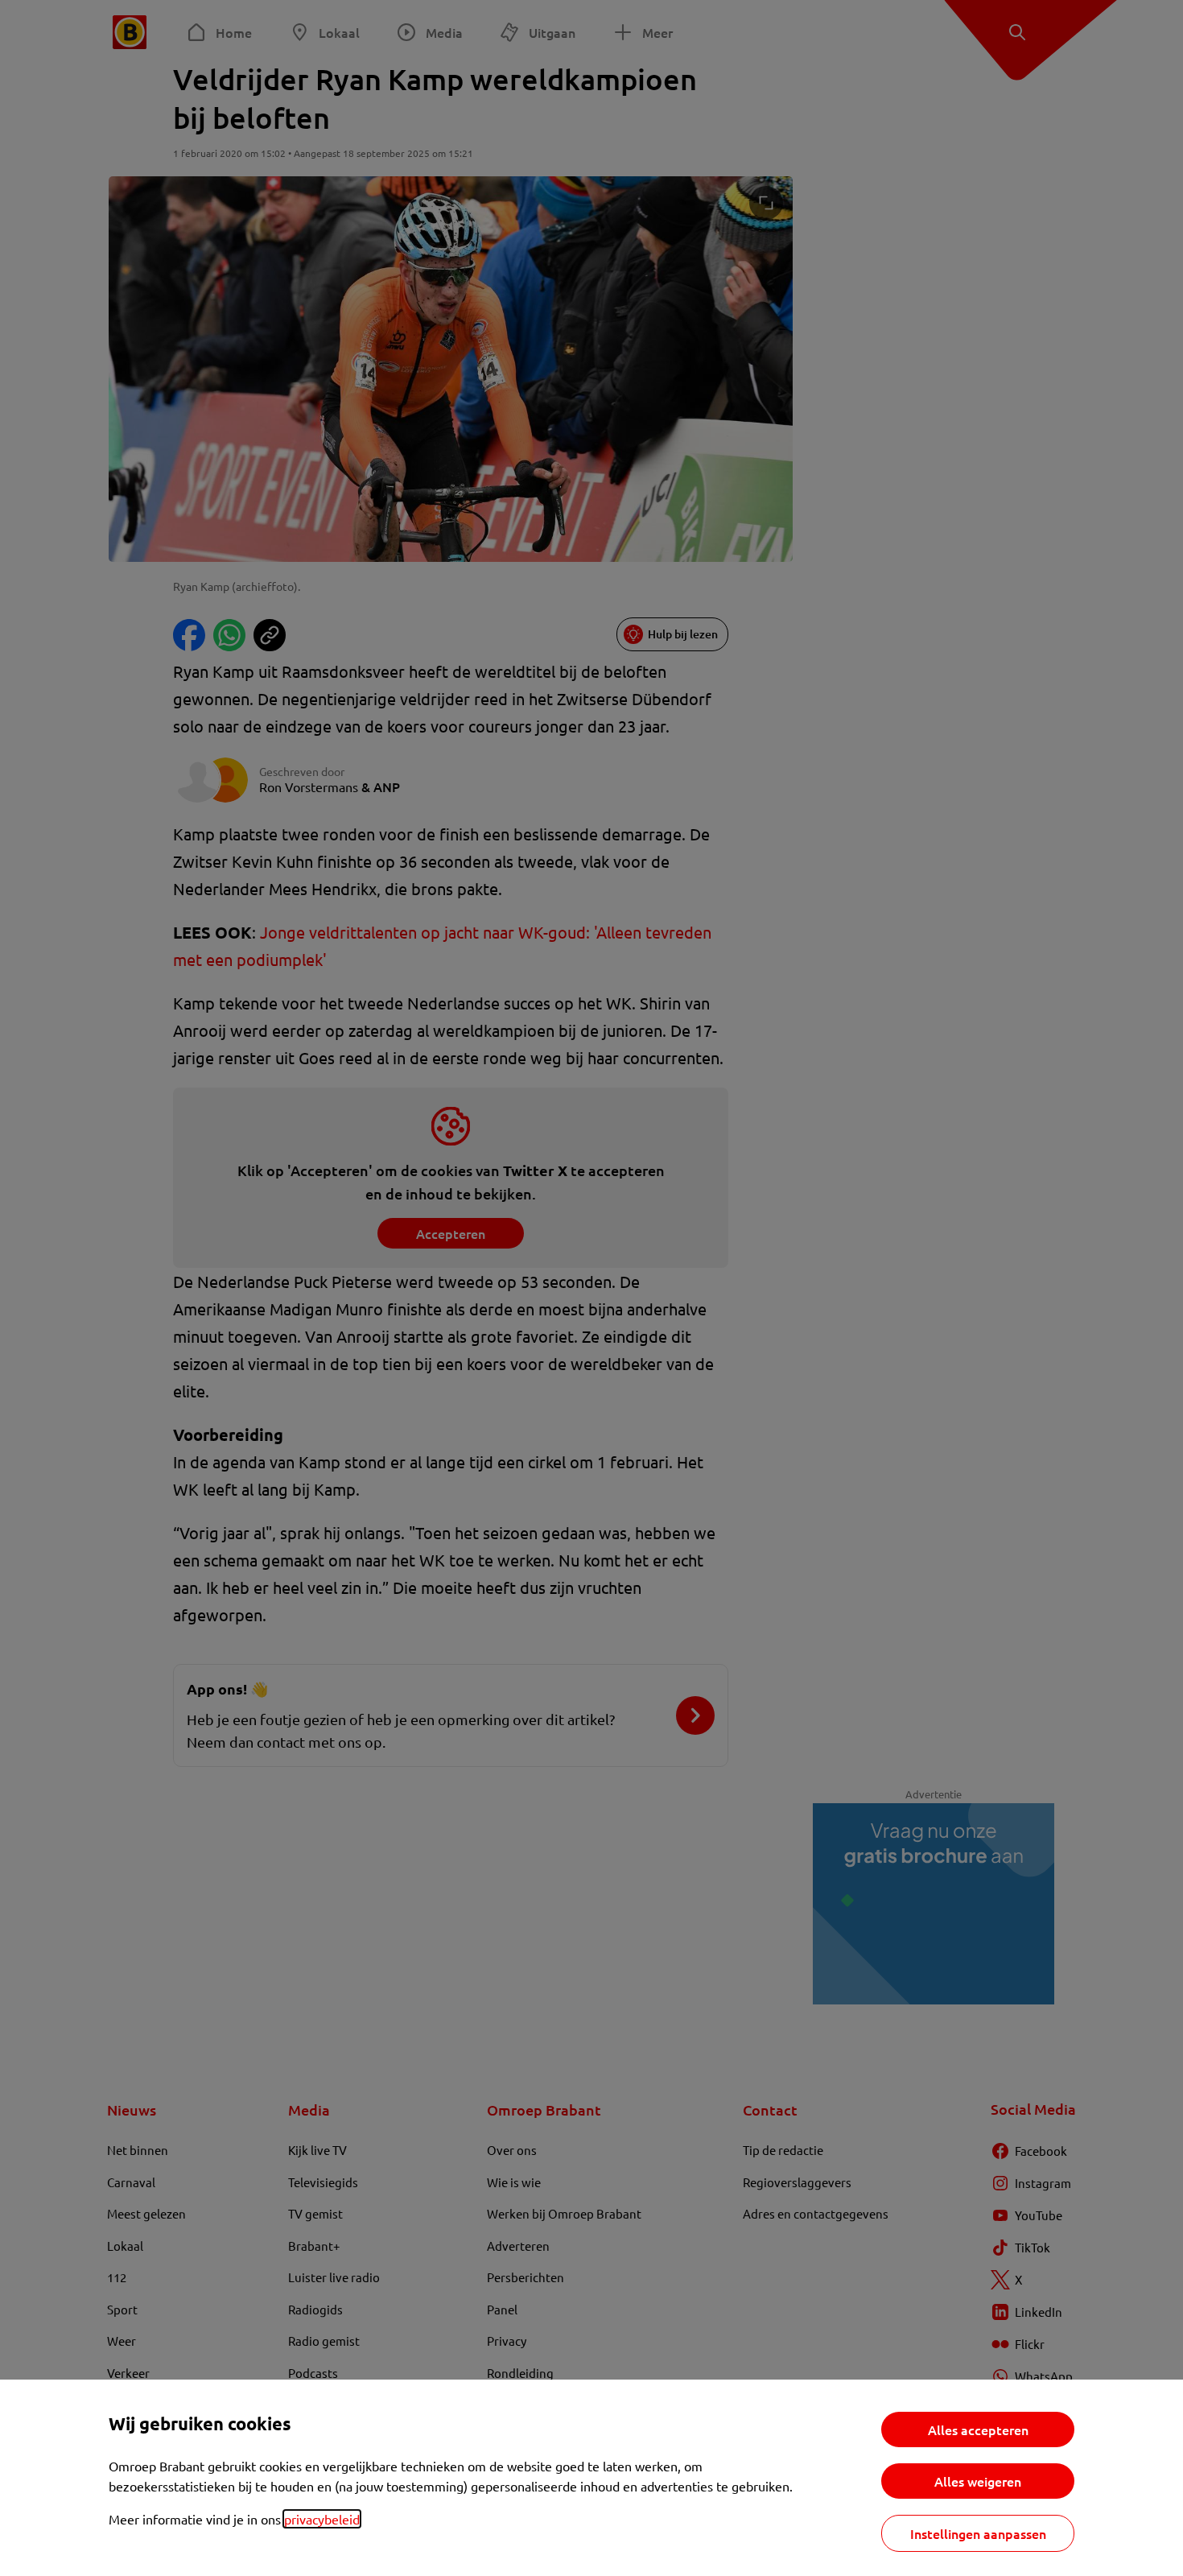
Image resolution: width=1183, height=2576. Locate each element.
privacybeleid (322, 2519)
